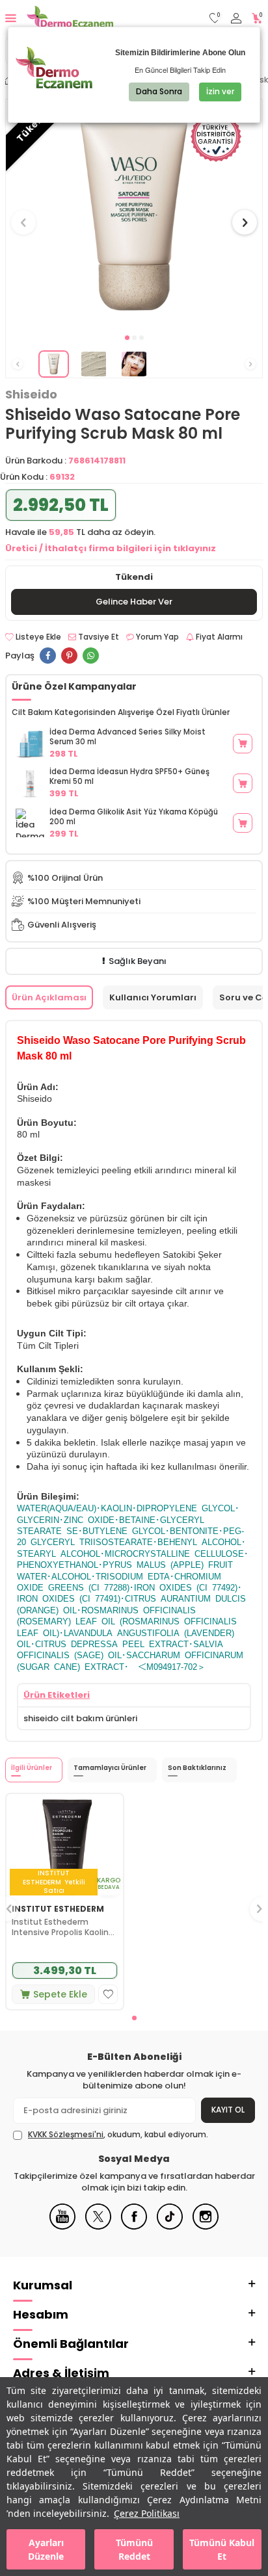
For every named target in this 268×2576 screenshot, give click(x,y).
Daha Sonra (159, 91)
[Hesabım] (236, 19)
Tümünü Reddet (134, 2549)
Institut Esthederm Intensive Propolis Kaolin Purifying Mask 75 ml (60, 1927)
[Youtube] (62, 2227)
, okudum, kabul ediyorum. (118, 2135)
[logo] (70, 18)
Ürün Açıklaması (49, 997)
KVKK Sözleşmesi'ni (66, 2134)
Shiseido (31, 395)
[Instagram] (206, 2227)
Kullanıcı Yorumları (153, 997)
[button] (127, 338)
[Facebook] (134, 2227)
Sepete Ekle (60, 1994)
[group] (134, 215)
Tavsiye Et (98, 637)
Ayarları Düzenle (46, 2549)
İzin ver (220, 91)
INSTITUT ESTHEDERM (58, 1909)
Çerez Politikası (147, 2513)
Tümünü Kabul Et (222, 2549)
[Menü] (11, 18)
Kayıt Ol (228, 2110)
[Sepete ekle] (243, 744)
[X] (98, 2227)
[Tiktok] (170, 2227)
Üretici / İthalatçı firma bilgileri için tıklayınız (111, 548)
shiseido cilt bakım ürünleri (80, 1718)
